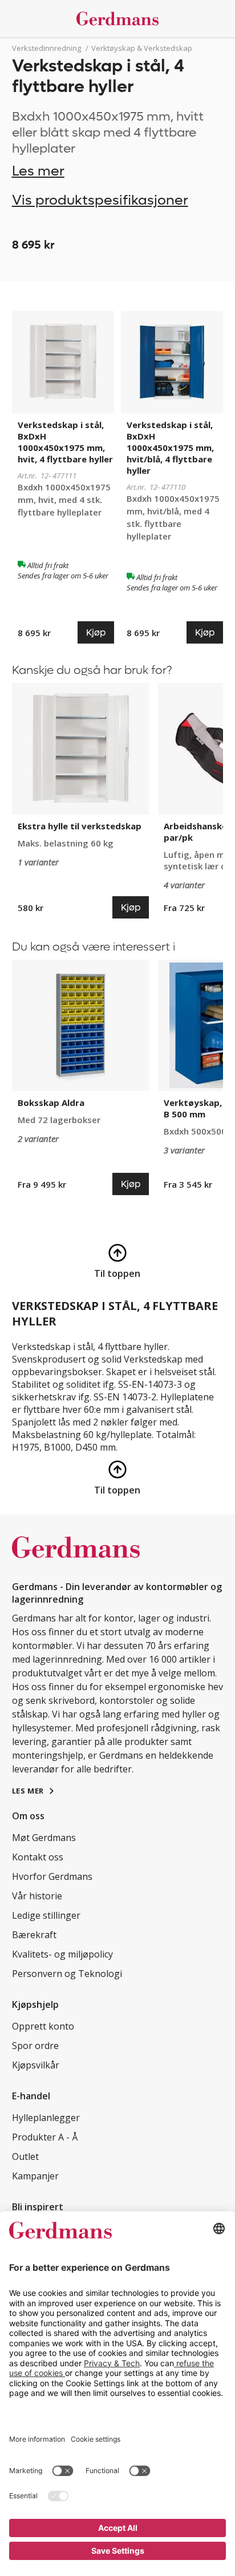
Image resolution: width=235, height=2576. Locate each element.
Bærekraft (34, 1935)
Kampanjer (35, 2176)
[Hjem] (118, 19)
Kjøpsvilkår (36, 2065)
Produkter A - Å (45, 2137)
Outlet (25, 2156)
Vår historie (37, 1896)
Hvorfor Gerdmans (52, 1876)
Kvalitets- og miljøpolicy (62, 1954)
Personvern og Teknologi (67, 1974)
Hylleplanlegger (46, 2118)
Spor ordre (35, 2046)
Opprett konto (43, 2026)
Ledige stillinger (46, 1915)
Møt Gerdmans (44, 1838)
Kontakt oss (38, 1857)
